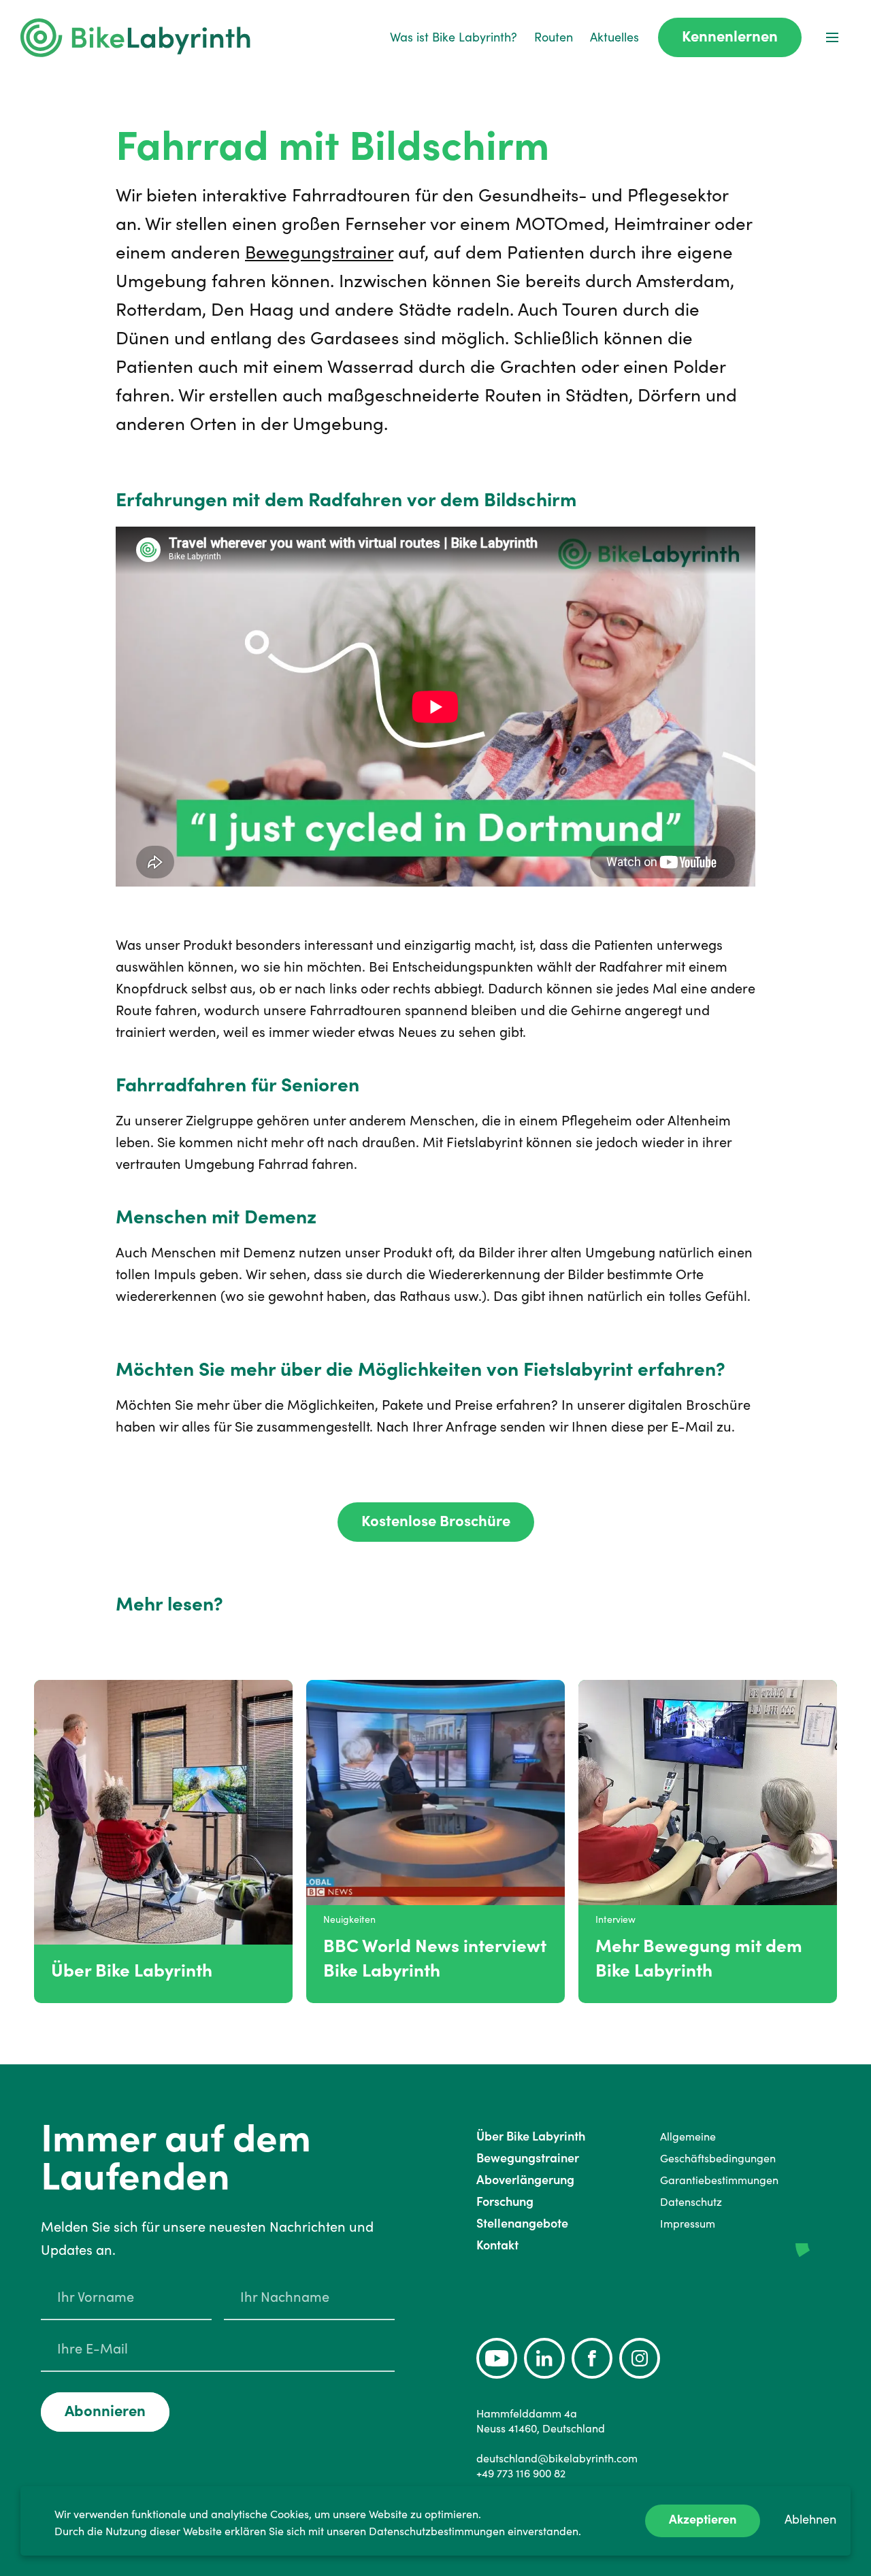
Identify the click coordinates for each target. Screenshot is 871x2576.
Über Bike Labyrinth (531, 2136)
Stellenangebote (522, 2223)
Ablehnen (810, 2519)
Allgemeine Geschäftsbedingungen (718, 2147)
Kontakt (497, 2245)
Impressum (688, 2224)
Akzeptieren (703, 2519)
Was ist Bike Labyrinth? (454, 37)
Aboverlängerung (525, 2180)
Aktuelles (614, 37)
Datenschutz (691, 2202)
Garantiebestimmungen (719, 2180)
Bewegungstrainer (319, 252)
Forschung (505, 2201)
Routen (554, 37)
